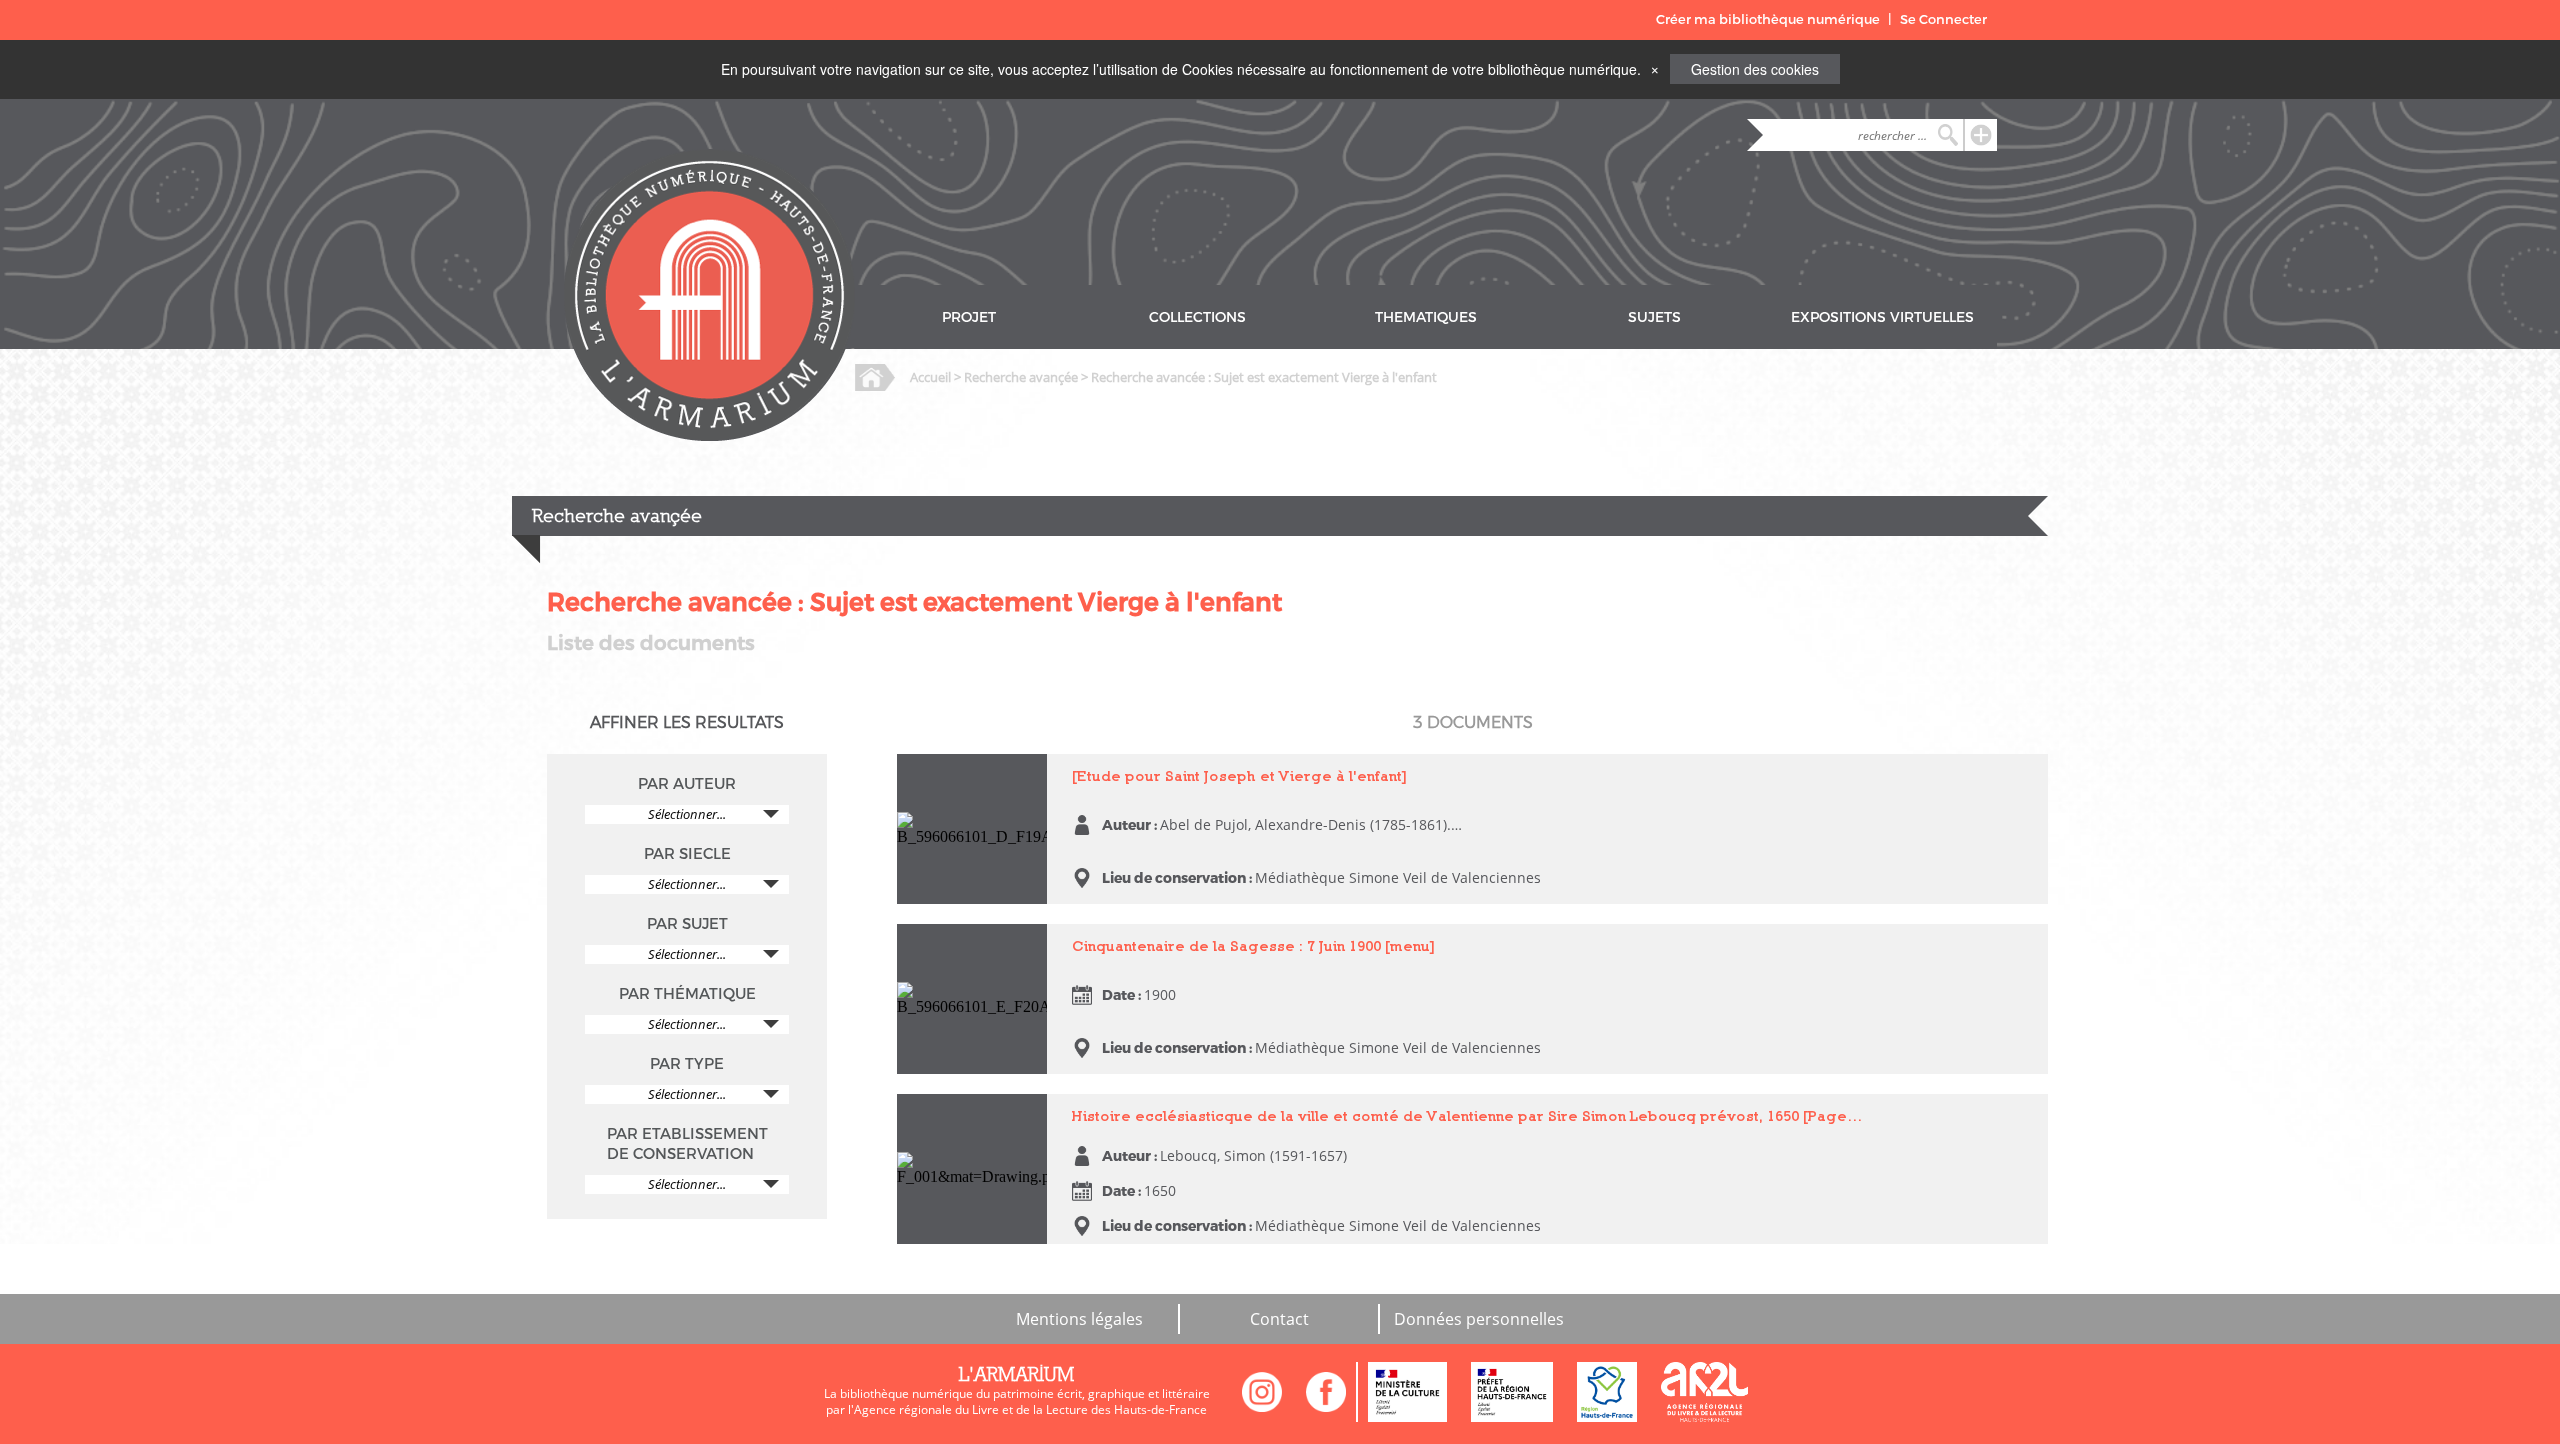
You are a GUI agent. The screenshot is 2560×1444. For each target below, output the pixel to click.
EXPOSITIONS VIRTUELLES (1882, 317)
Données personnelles (1479, 1319)
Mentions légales (1079, 1319)
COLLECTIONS (1197, 317)
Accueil (930, 377)
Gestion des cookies (1755, 69)
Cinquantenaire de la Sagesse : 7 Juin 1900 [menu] (965, 950)
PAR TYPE (687, 1064)
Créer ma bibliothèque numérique (1768, 19)
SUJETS (1654, 317)
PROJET (969, 317)
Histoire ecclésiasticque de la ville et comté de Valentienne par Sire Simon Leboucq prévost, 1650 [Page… (1468, 1115)
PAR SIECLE (687, 854)
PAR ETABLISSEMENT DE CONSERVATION (687, 1144)
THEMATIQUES (1426, 317)
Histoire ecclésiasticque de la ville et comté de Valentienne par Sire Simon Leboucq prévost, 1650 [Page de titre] (970, 1147)
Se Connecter (1943, 19)
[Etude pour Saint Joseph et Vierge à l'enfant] (954, 780)
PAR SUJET (687, 924)
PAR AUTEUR (687, 784)
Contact (1279, 1319)
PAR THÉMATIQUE (687, 994)
